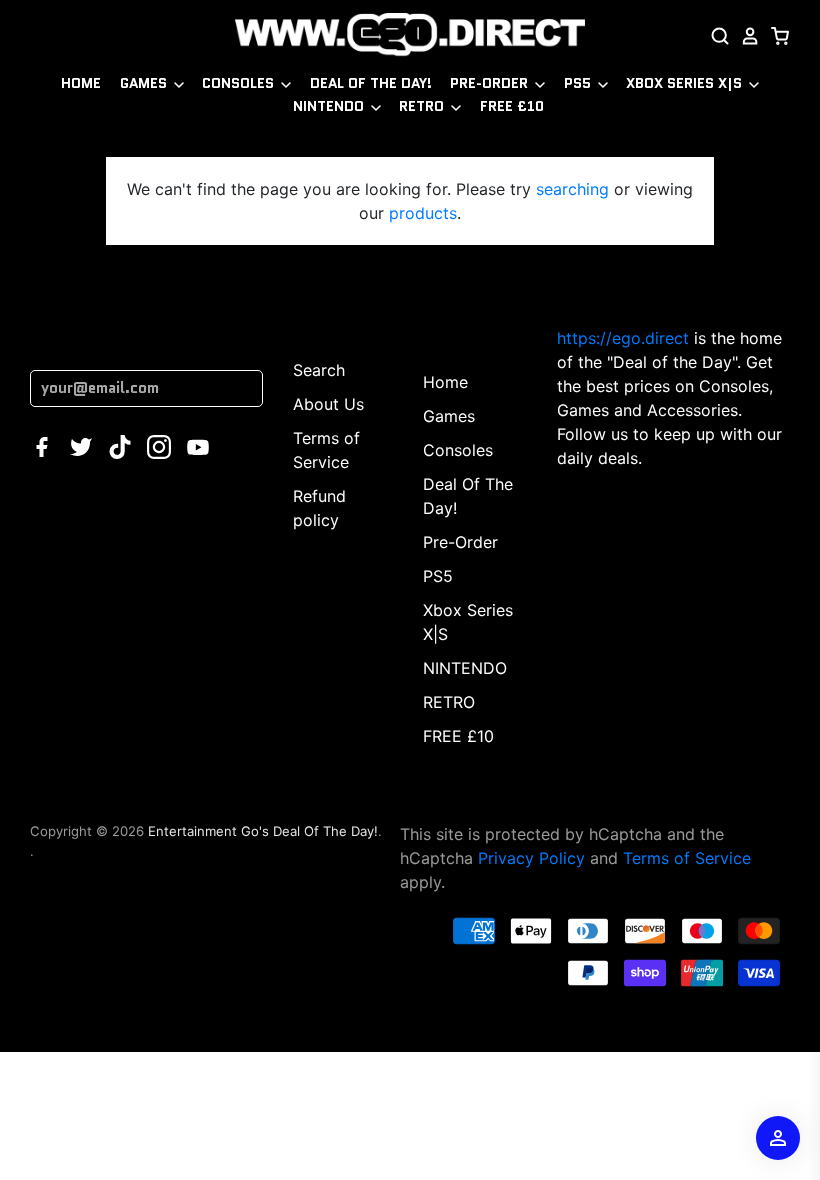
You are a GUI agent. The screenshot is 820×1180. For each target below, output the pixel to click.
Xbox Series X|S (686, 83)
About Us (328, 404)
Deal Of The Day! (371, 83)
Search (319, 370)
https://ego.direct (623, 338)
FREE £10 (512, 106)
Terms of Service (687, 858)
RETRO (423, 106)
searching (572, 189)
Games (145, 83)
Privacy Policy (531, 858)
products (423, 213)
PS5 (579, 83)
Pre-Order (491, 83)
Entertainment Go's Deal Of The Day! (263, 831)
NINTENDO (330, 106)
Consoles (240, 83)
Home (81, 83)
